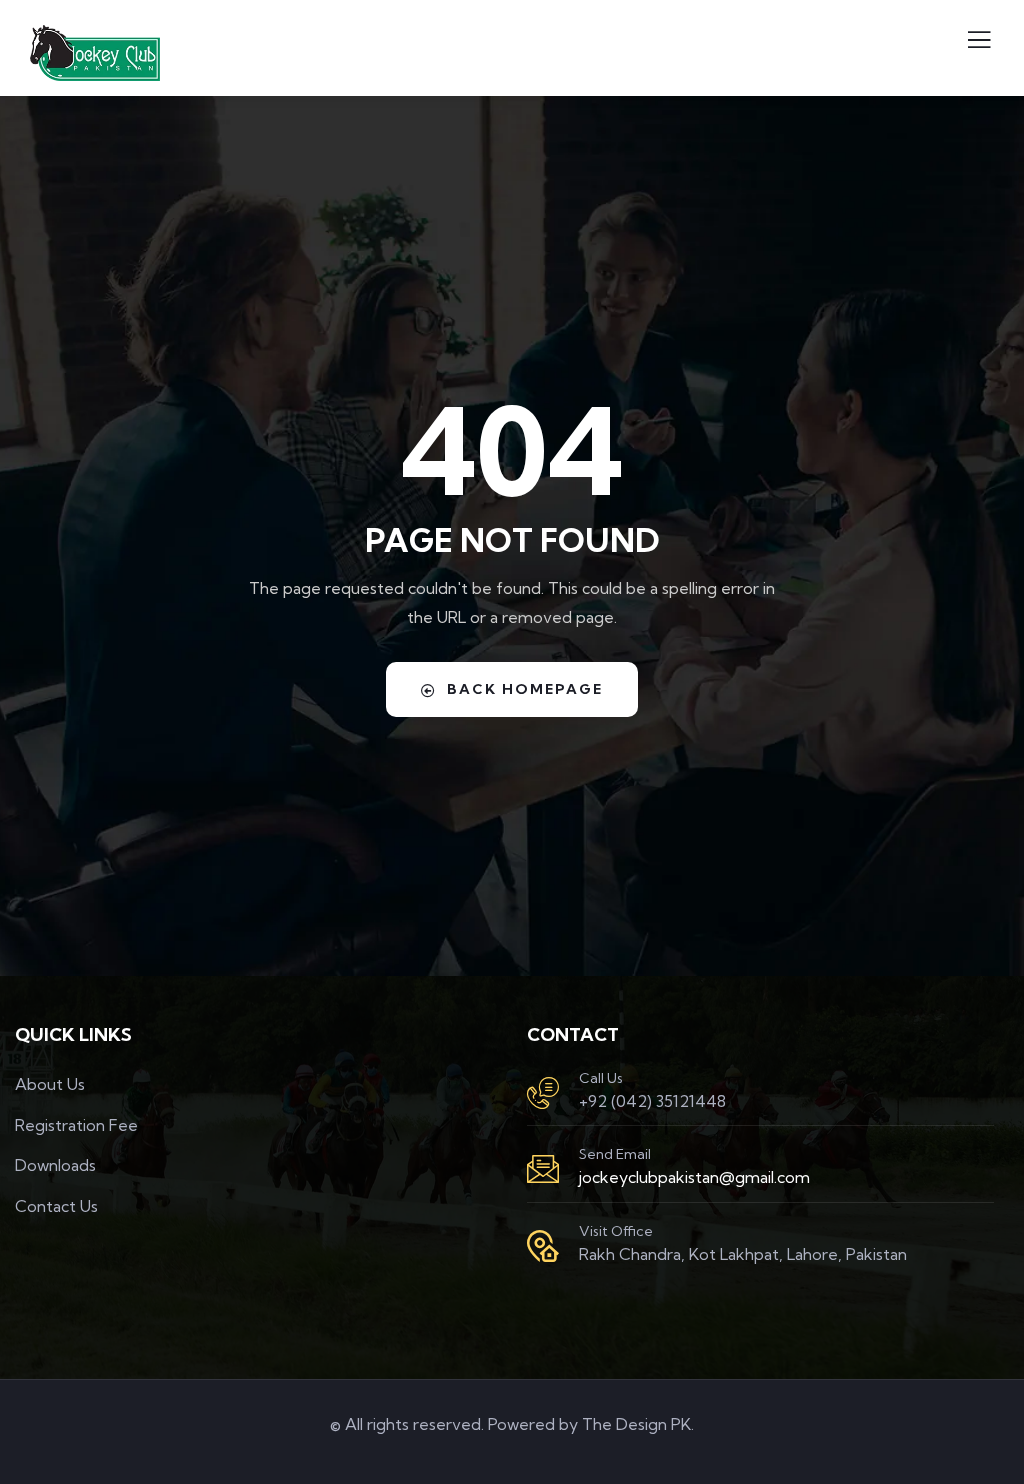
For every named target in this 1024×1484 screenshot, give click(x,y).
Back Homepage (525, 689)
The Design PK (636, 1424)
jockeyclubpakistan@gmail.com (694, 1177)
